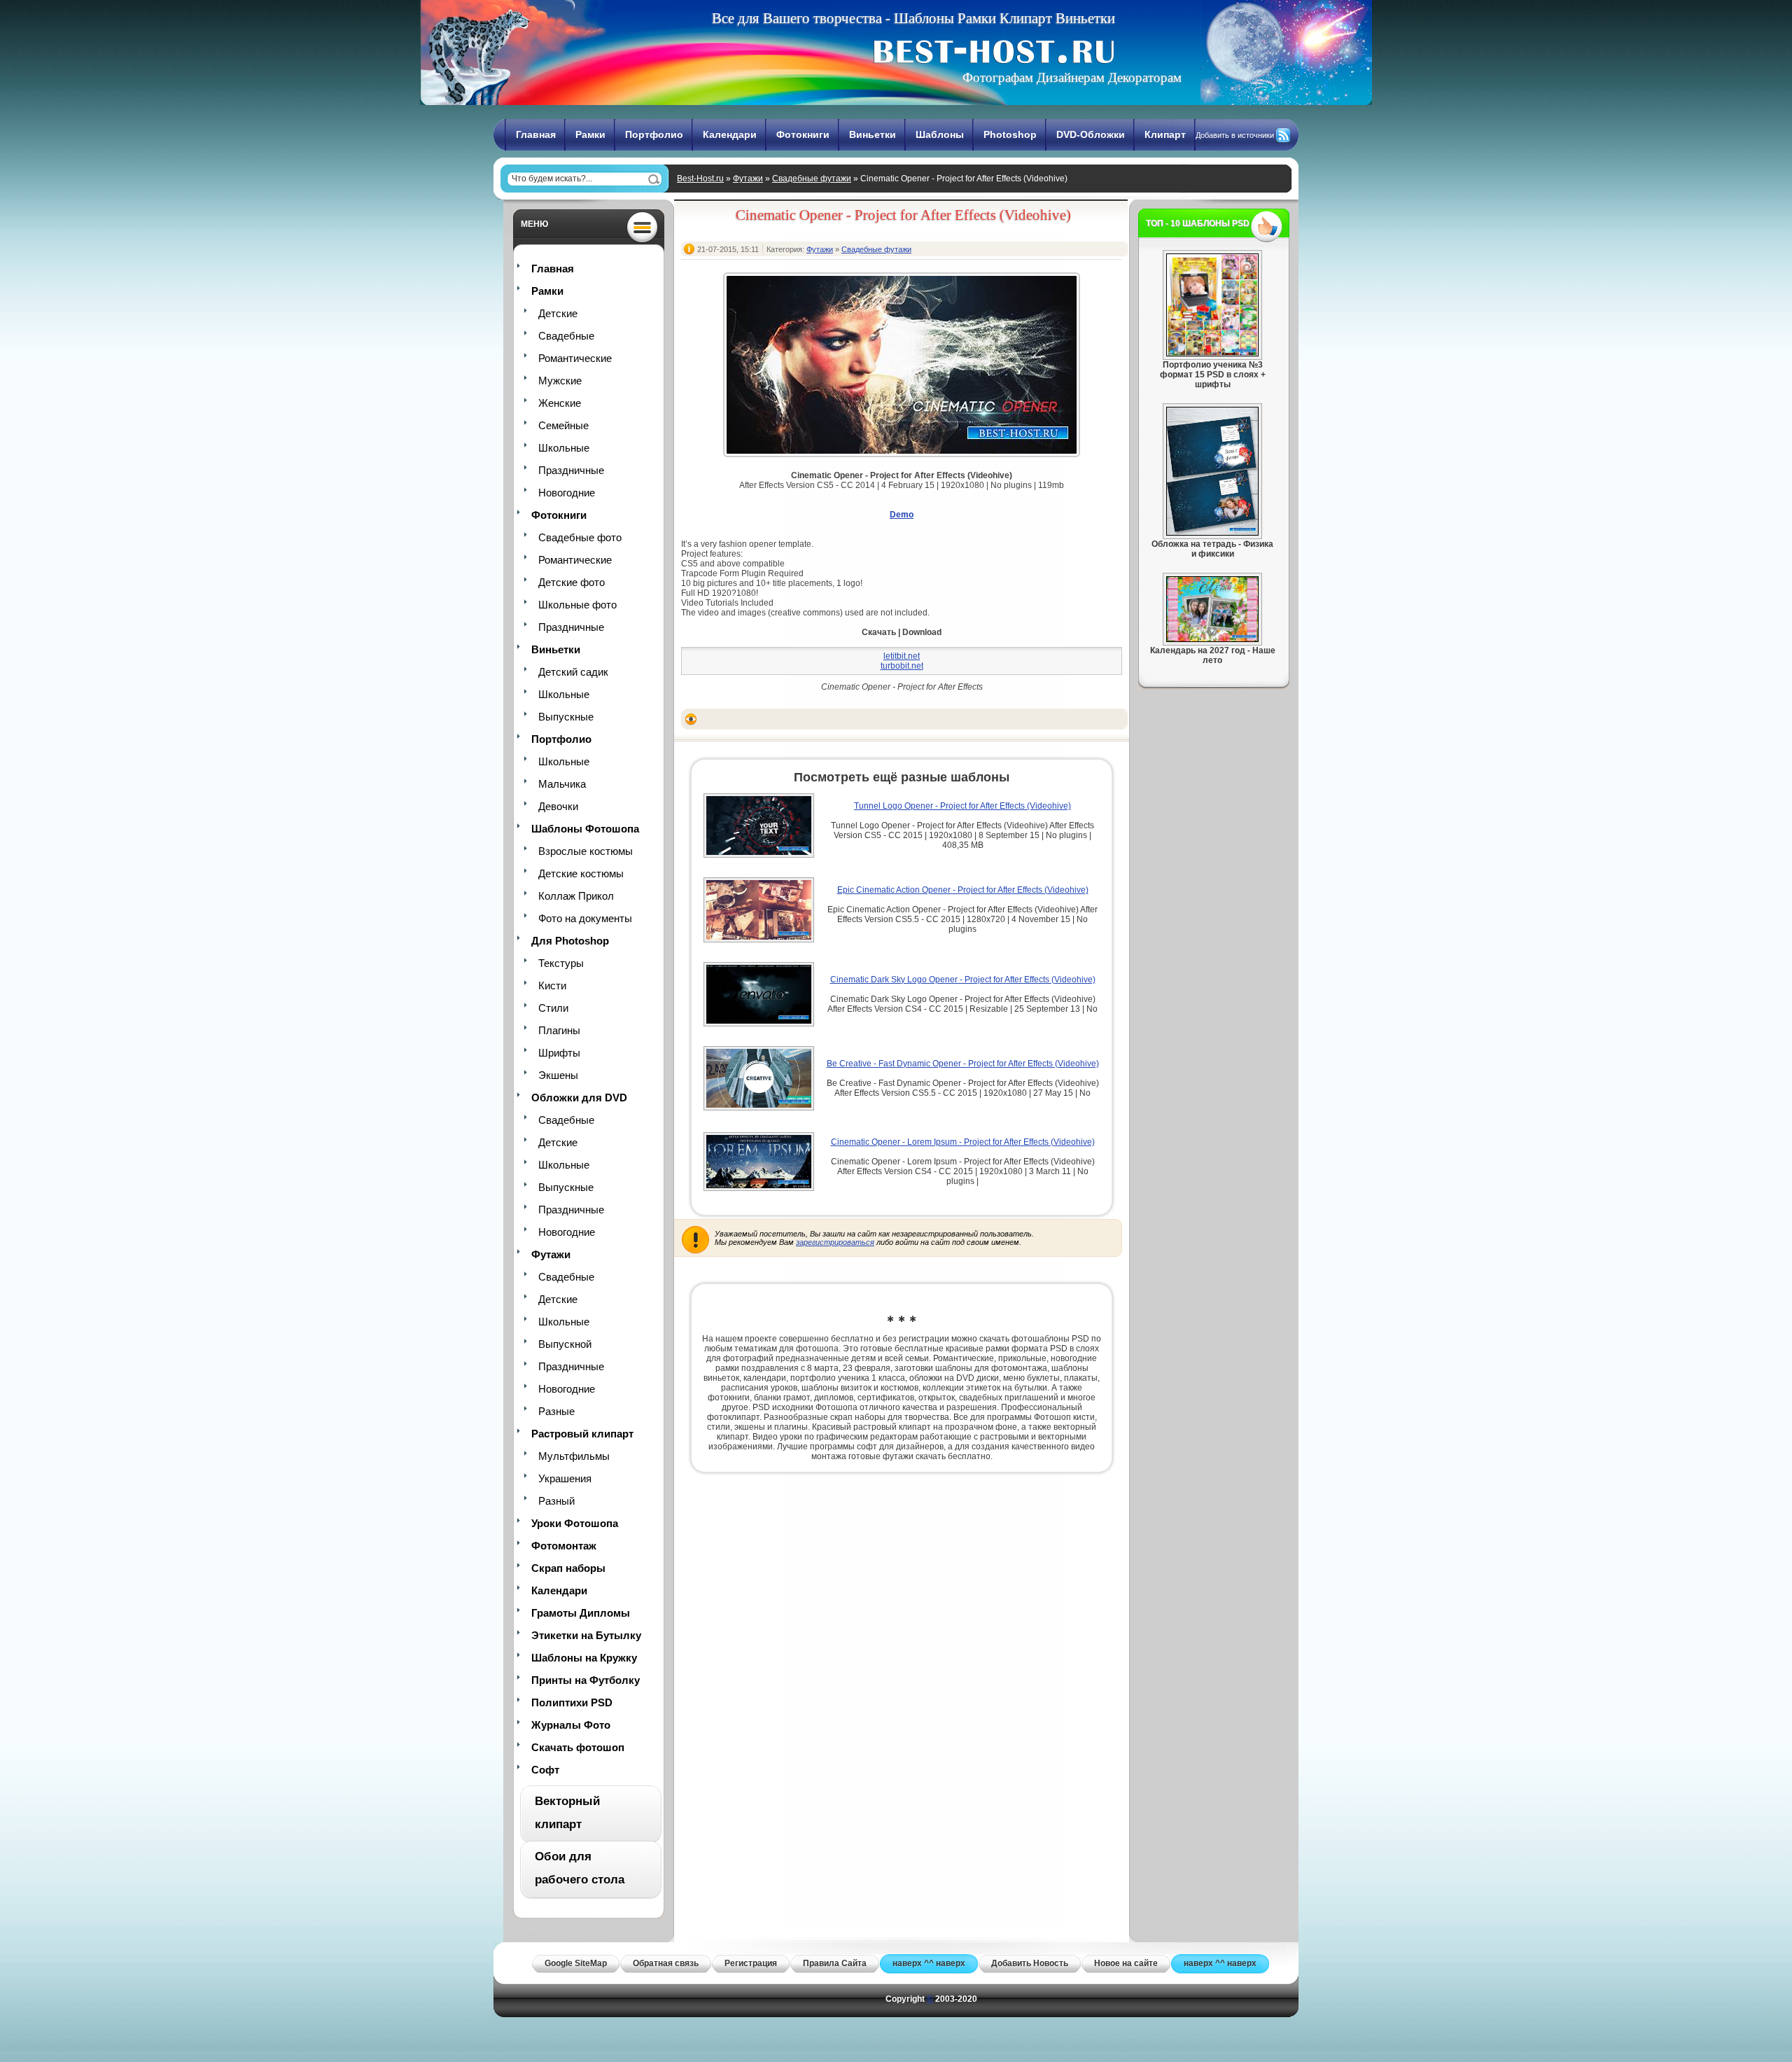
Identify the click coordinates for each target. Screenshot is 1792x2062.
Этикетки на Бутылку (586, 1635)
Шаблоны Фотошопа (585, 829)
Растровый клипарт (582, 1434)
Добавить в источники (1235, 135)
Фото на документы (585, 918)
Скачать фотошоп (578, 1747)
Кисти (552, 985)
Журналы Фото (571, 1725)
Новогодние (567, 493)
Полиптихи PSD (572, 1702)
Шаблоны (940, 134)
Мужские (560, 381)
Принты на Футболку (586, 1680)
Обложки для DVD (579, 1098)
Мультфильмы (574, 1456)
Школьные (564, 448)
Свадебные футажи (812, 179)
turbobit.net (902, 666)
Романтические (575, 358)
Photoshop (1010, 134)
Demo (902, 515)
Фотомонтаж (564, 1546)
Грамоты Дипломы (581, 1613)
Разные (556, 1411)
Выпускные (566, 717)
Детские (558, 313)
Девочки (558, 806)
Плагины (559, 1030)
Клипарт (1165, 134)
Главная (536, 134)
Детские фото (572, 582)
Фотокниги (803, 134)
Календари (730, 134)
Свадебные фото (580, 537)
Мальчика (562, 784)
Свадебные (566, 336)
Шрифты (559, 1053)
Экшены (558, 1075)
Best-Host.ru (700, 179)
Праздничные (571, 470)
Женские (560, 403)
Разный (556, 1501)
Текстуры (561, 963)
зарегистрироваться (835, 1242)
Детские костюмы (581, 873)
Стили (553, 1008)
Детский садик (573, 672)
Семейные (563, 425)
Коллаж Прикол (576, 896)
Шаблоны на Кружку (584, 1658)
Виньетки (873, 134)
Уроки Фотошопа (575, 1523)
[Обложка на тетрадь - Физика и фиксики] (1212, 533)
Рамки (590, 134)
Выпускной (565, 1344)
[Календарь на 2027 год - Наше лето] (1212, 639)
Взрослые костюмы (586, 851)
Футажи (748, 179)
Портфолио (654, 134)
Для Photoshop (570, 941)
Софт (545, 1770)
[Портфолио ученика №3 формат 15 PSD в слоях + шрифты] (1212, 354)
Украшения (565, 1478)
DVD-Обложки (1091, 134)
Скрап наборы (568, 1568)
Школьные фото (577, 605)
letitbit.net (902, 656)
